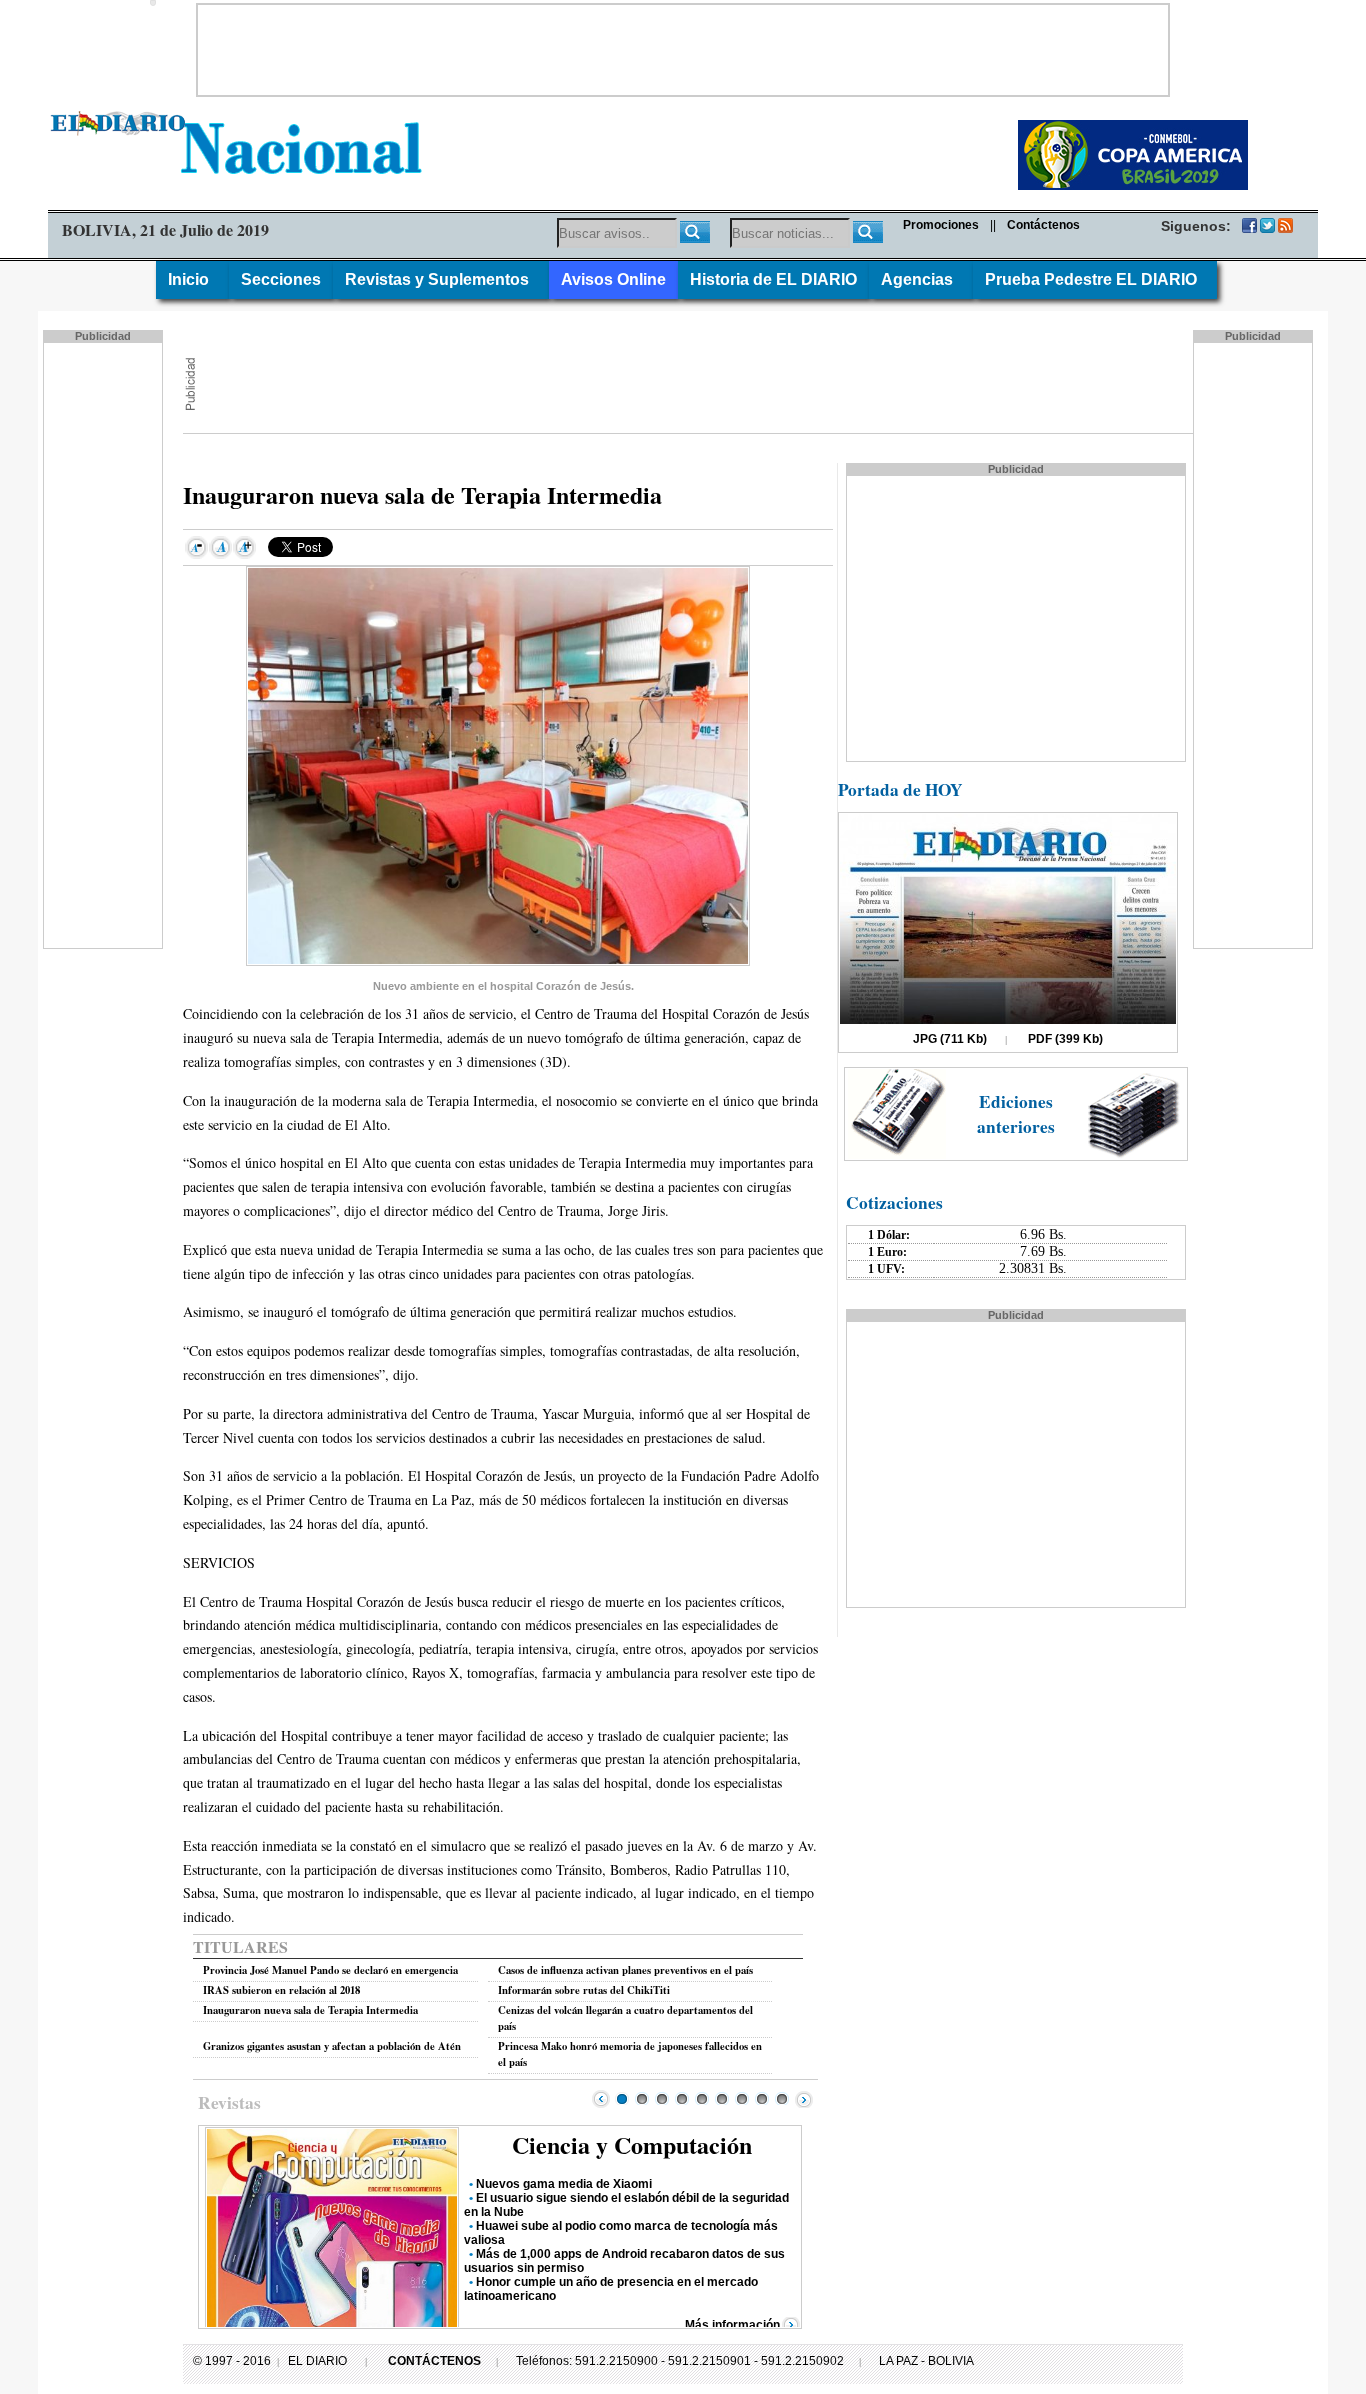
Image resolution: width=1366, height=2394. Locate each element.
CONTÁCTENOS (434, 2361)
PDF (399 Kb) (1065, 1039)
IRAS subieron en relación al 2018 (281, 1990)
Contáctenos (1043, 225)
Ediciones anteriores (1016, 1114)
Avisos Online (613, 279)
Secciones (281, 279)
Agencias (921, 279)
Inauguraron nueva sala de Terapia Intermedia (310, 2010)
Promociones (941, 225)
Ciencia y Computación (632, 2144)
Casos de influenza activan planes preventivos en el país (625, 1970)
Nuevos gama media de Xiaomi (564, 2184)
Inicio (192, 279)
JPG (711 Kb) (950, 1039)
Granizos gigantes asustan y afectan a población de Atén (332, 2046)
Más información (732, 2325)
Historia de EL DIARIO (773, 279)
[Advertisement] (683, 50)
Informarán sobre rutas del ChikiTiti (584, 1990)
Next (804, 2099)
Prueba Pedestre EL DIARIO (1095, 279)
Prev (601, 2099)
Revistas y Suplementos (441, 279)
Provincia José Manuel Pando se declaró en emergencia (330, 1970)
